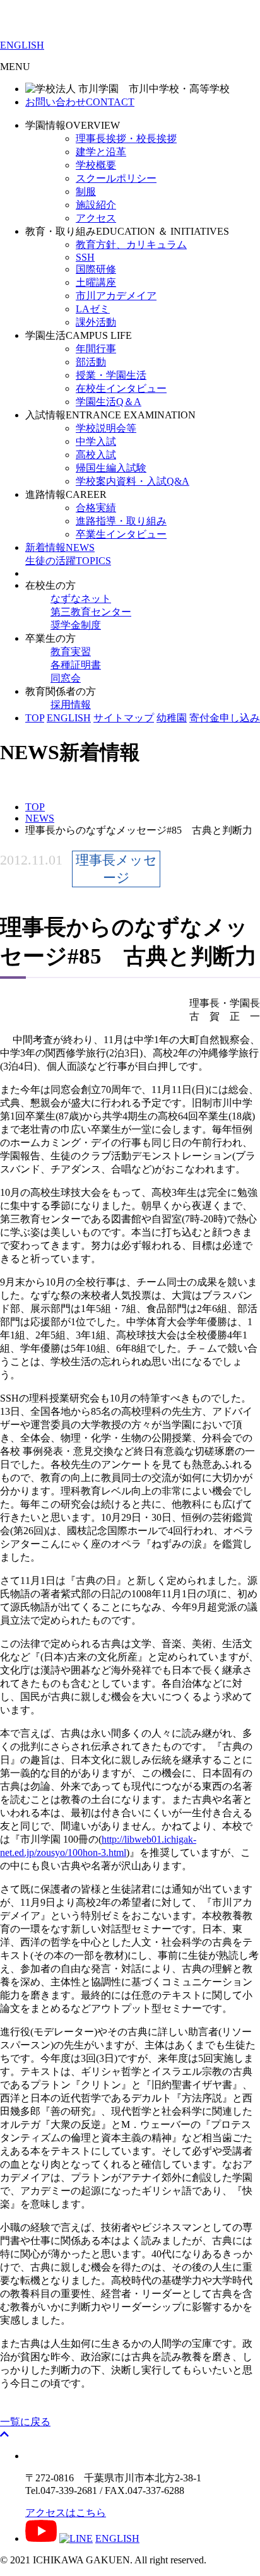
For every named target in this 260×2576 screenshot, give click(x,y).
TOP (35, 718)
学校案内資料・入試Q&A (133, 481)
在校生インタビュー (121, 388)
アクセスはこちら (66, 2513)
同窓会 (66, 678)
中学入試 (96, 441)
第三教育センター (91, 612)
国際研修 (96, 269)
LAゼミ (93, 309)
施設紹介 (96, 205)
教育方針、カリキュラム (131, 245)
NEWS (60, 547)
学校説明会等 (106, 428)
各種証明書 (76, 665)
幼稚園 (172, 718)
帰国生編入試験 (111, 468)
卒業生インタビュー (121, 534)
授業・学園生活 (111, 375)
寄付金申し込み (225, 718)
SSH (85, 257)
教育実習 (71, 652)
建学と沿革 (101, 152)
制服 (86, 192)
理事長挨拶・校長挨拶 (126, 139)
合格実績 (96, 508)
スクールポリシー (116, 178)
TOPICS (68, 561)
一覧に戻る (25, 2422)
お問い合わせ (80, 102)
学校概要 (96, 165)
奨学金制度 (76, 625)
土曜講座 (96, 282)
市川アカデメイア (116, 296)
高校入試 (96, 455)
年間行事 (96, 349)
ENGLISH (22, 45)
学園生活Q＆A (109, 402)
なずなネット (81, 599)
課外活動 (96, 322)
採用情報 (71, 705)
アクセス (96, 218)
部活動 (91, 362)
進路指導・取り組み (121, 521)
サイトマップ (124, 718)
